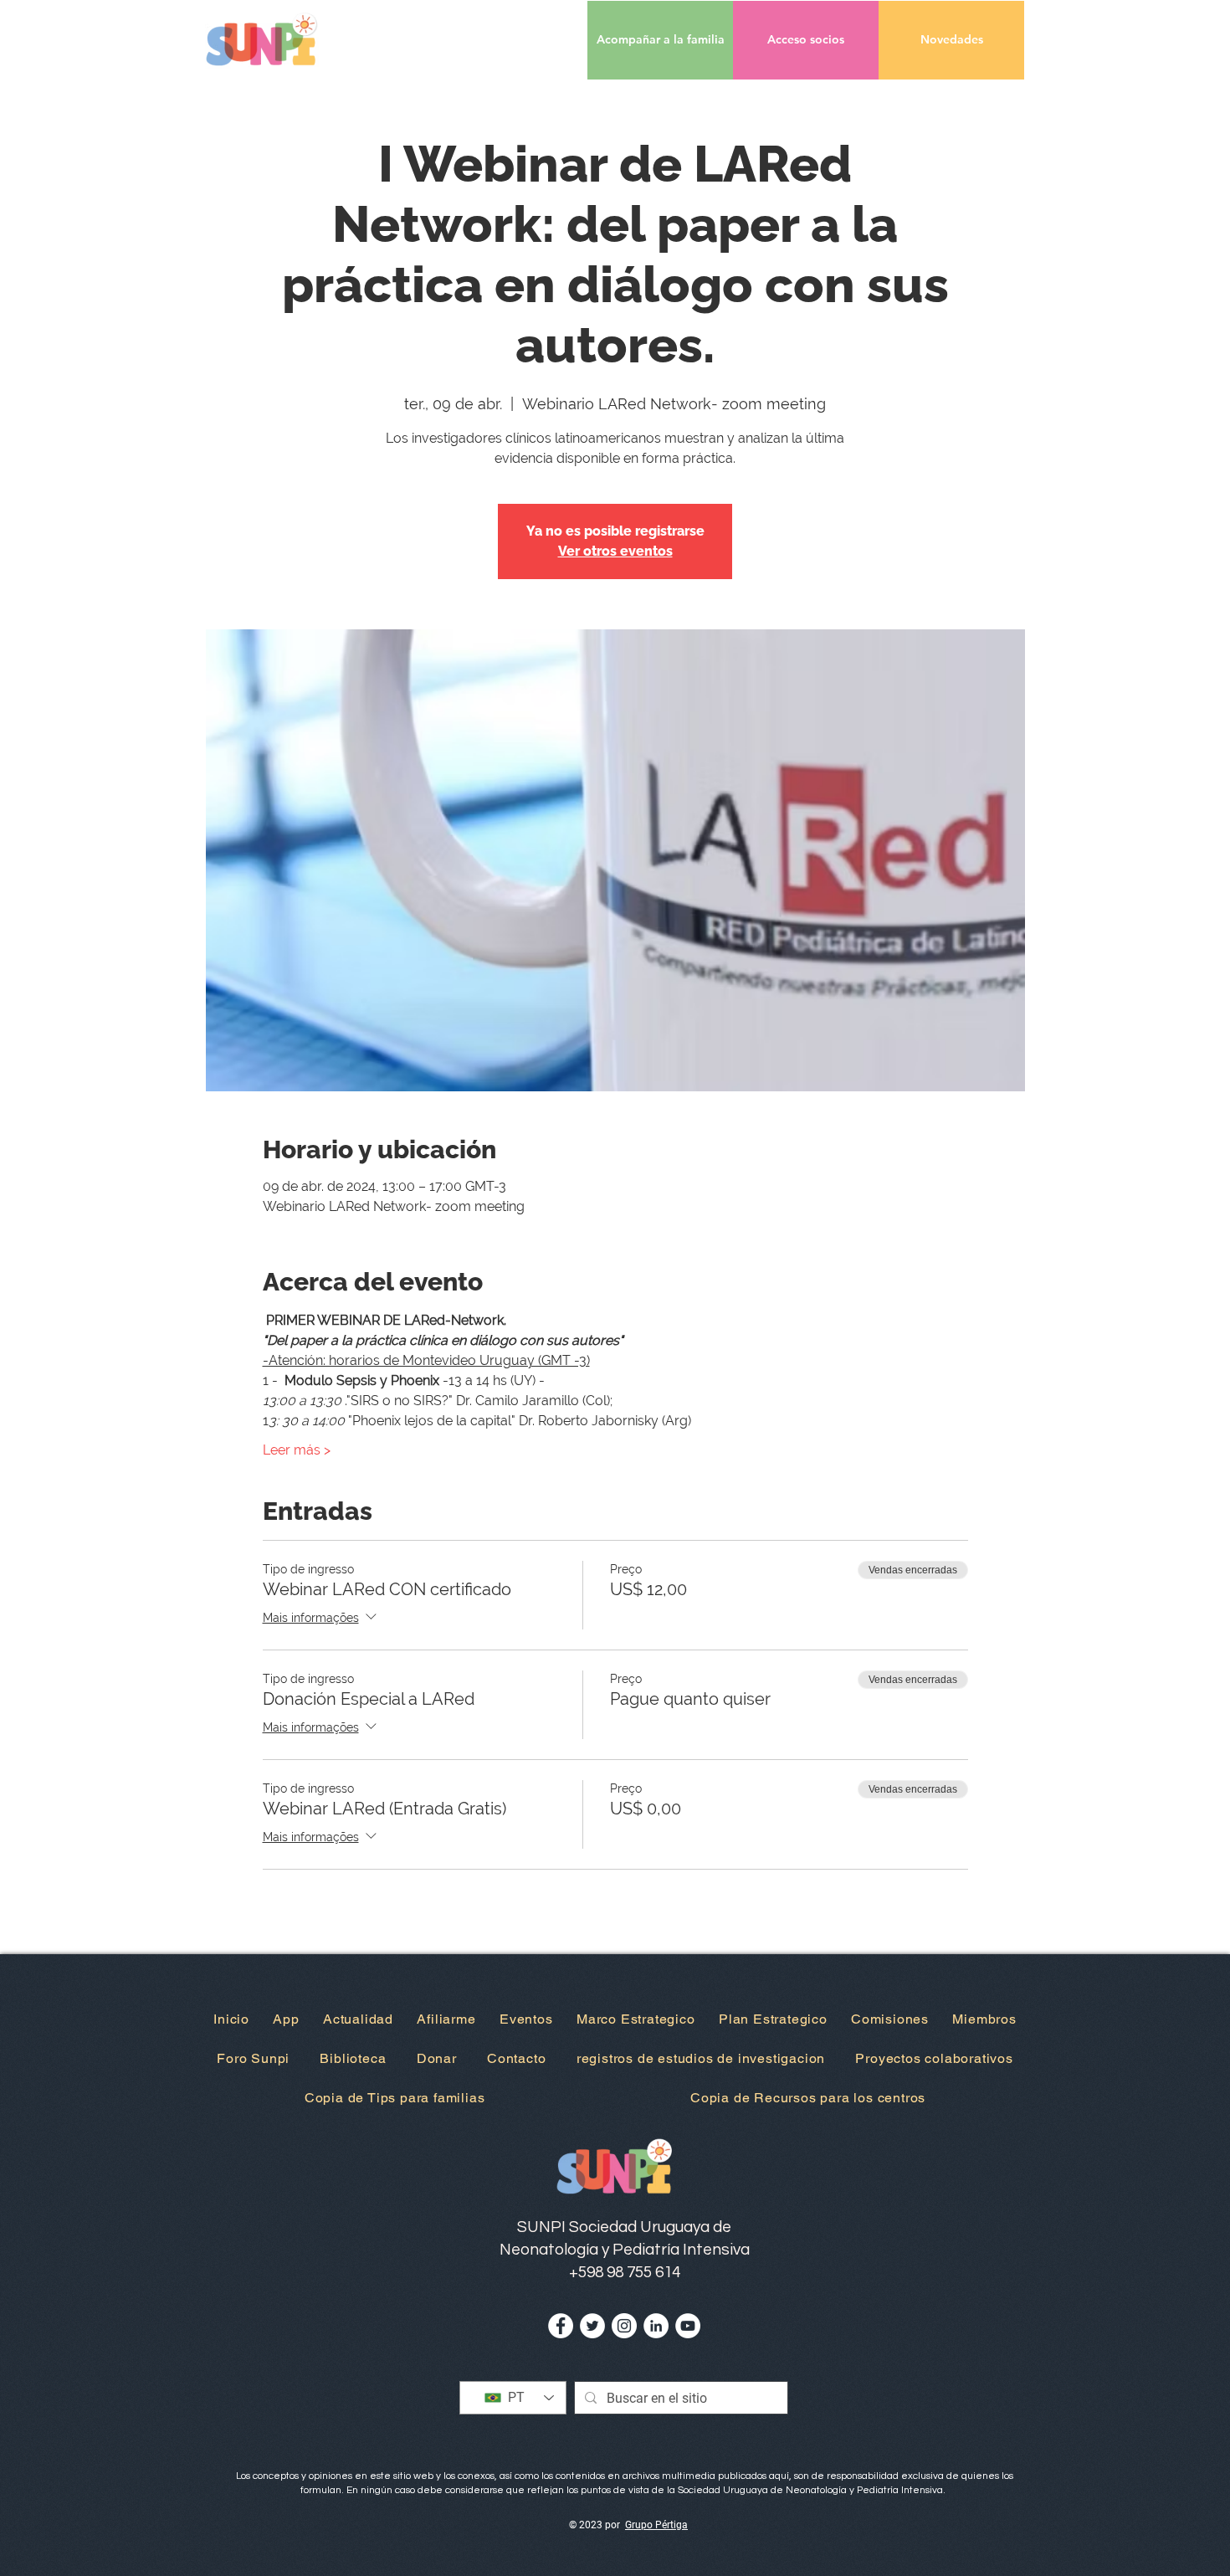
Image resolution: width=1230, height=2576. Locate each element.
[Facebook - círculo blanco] (561, 2326)
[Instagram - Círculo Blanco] (624, 2326)
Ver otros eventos (615, 551)
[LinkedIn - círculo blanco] (656, 2326)
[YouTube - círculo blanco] (688, 2326)
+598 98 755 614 (625, 2272)
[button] (806, 40)
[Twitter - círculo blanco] (592, 2326)
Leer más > (297, 1450)
